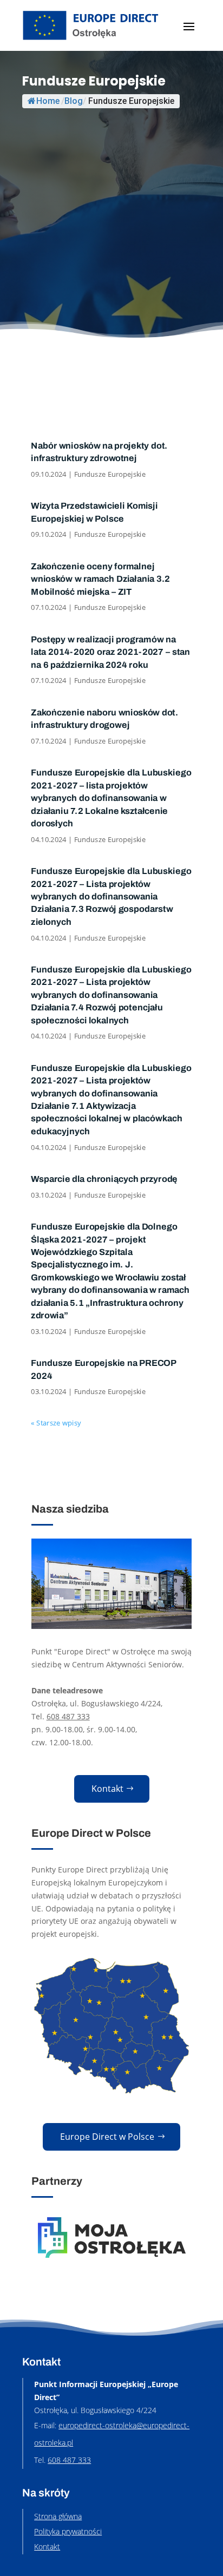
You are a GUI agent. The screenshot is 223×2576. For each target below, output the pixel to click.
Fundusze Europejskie (110, 474)
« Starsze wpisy (56, 1423)
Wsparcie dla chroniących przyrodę (105, 1179)
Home (48, 101)
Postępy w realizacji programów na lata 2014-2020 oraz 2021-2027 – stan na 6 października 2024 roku (111, 652)
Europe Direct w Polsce (107, 2137)
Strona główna (58, 2516)
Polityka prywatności (68, 2531)
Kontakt (107, 1789)
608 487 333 (68, 1716)
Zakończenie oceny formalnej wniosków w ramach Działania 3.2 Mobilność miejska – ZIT (101, 579)
